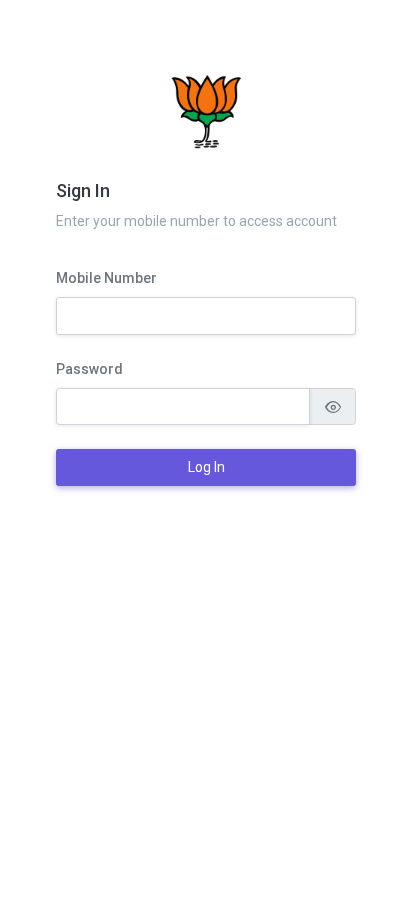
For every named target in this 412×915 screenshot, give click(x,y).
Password (89, 369)
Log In (206, 467)
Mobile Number (106, 278)
